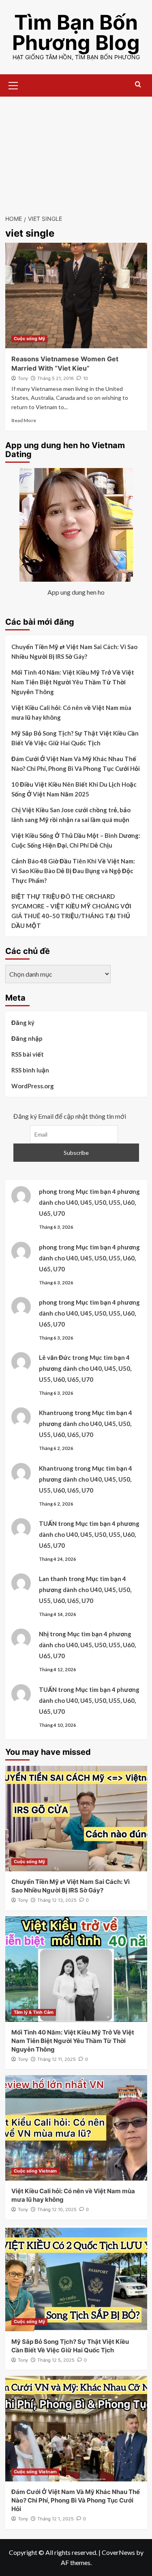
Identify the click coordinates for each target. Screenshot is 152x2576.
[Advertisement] (76, 151)
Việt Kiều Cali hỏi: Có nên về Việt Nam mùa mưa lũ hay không (71, 712)
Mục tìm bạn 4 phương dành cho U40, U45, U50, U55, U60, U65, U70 (89, 1202)
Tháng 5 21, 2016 (56, 378)
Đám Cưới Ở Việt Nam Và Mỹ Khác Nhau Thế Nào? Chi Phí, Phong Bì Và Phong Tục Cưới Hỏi (76, 764)
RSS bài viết (28, 1054)
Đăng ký (23, 1023)
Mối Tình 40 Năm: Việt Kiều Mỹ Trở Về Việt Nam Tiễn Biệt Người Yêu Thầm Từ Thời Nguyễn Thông (73, 682)
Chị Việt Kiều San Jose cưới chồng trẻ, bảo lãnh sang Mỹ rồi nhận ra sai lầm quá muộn (71, 815)
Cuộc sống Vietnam (35, 2171)
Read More (24, 420)
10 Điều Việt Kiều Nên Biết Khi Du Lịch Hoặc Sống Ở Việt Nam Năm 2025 (74, 789)
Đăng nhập (27, 1038)
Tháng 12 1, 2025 (56, 2519)
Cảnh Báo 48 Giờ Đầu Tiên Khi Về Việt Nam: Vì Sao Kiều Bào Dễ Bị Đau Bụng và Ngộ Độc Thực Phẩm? (73, 871)
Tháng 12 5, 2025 (56, 2360)
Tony (23, 378)
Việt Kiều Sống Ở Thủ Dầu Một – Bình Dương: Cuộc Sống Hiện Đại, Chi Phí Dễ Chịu (76, 840)
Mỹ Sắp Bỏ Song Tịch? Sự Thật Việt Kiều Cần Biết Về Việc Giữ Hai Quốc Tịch (75, 738)
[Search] (138, 85)
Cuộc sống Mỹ (29, 339)
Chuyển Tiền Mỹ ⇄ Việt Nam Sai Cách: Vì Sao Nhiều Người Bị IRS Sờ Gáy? (74, 652)
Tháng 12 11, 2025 (57, 2059)
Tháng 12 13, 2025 (57, 1900)
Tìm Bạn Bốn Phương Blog (76, 32)
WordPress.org (33, 1086)
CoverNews (118, 2552)
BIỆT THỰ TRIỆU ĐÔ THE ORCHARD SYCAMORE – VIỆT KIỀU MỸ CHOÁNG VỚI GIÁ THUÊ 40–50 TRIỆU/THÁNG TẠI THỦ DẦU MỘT (71, 911)
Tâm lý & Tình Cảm (34, 2012)
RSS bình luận (30, 1070)
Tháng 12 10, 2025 (57, 2209)
